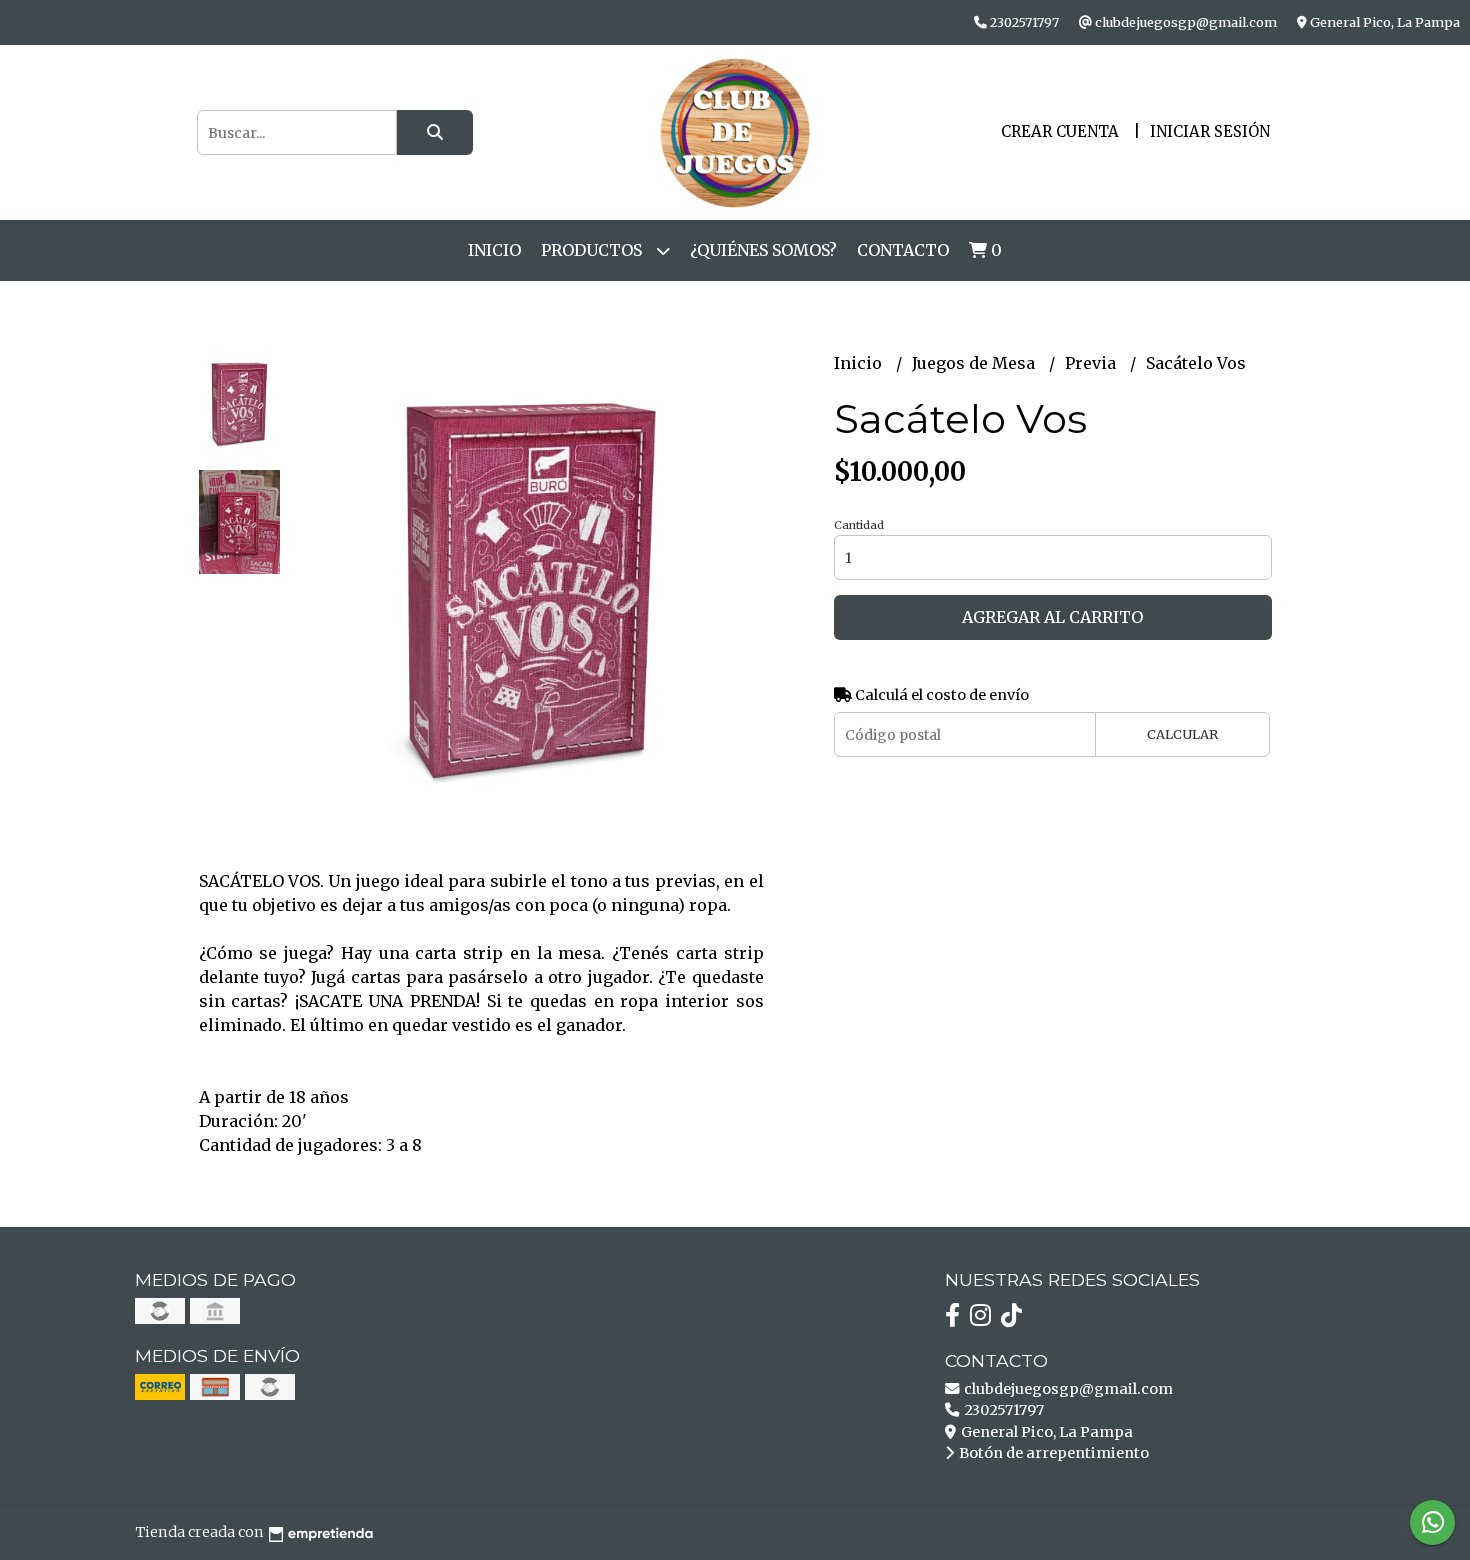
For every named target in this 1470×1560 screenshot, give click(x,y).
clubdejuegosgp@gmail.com (1067, 1389)
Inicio (494, 250)
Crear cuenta (1060, 131)
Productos (593, 250)
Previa (1092, 363)
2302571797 (1002, 1410)
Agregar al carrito (1052, 617)
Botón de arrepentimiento (1052, 1453)
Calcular (1182, 734)
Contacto (903, 250)
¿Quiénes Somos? (763, 250)
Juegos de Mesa (975, 363)
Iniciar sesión (1210, 131)
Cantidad (859, 525)
